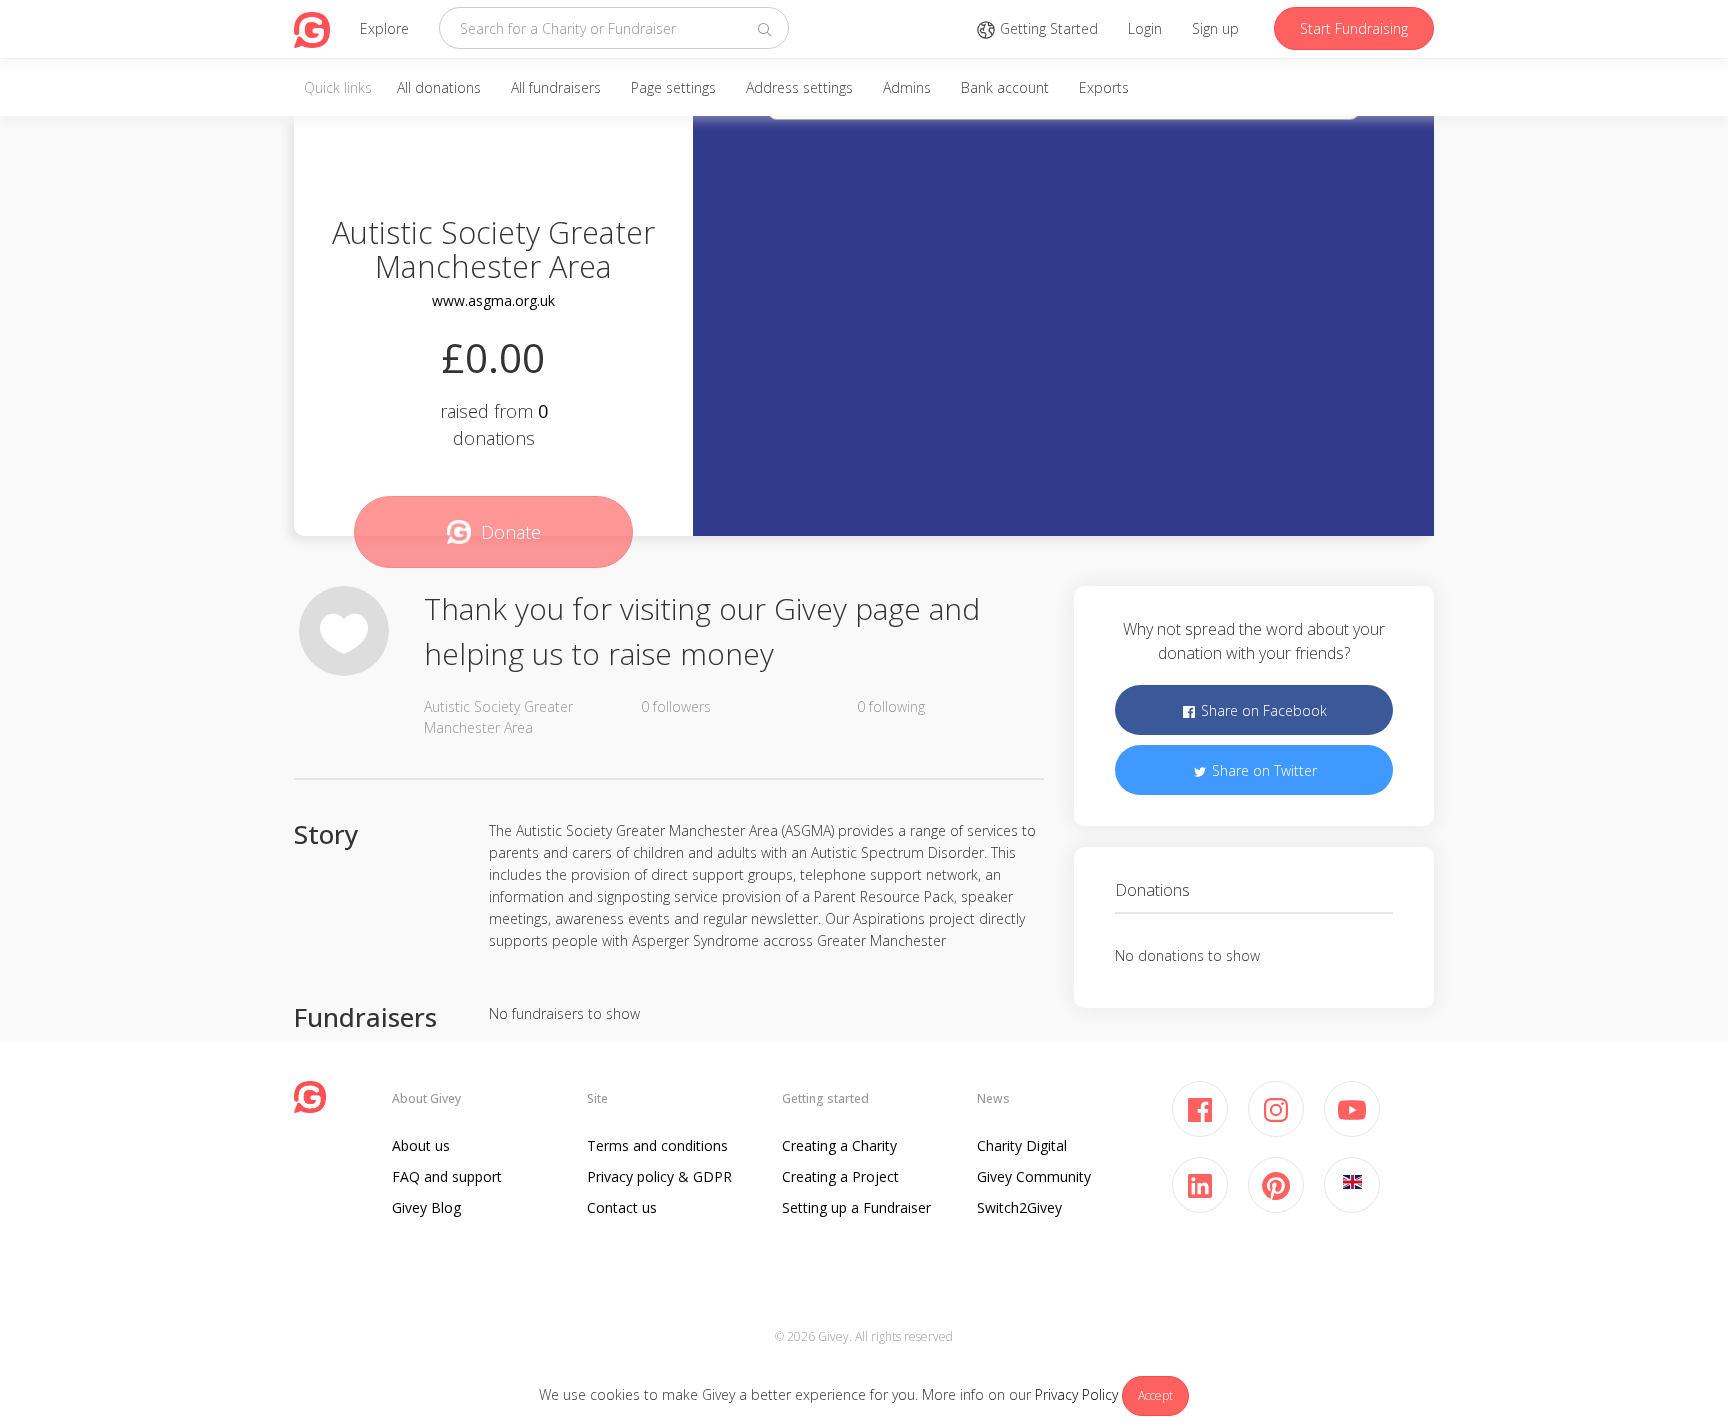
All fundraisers (556, 87)
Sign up (1215, 28)
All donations (439, 87)
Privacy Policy (1076, 1394)
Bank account (1005, 87)
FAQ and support (447, 1176)
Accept (1155, 1395)
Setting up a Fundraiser (856, 1207)
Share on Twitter (1262, 770)
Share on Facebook (1262, 710)
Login (1145, 28)
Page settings (673, 87)
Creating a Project (840, 1176)
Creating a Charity (839, 1145)
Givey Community (1034, 1176)
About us (421, 1145)
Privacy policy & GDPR (659, 1176)
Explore (384, 28)
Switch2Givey (1019, 1207)
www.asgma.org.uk (493, 300)
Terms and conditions (657, 1145)
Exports (1104, 87)
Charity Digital (1022, 1145)
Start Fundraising (1354, 28)
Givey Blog (426, 1207)
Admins (907, 87)
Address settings (799, 87)
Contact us (622, 1207)
